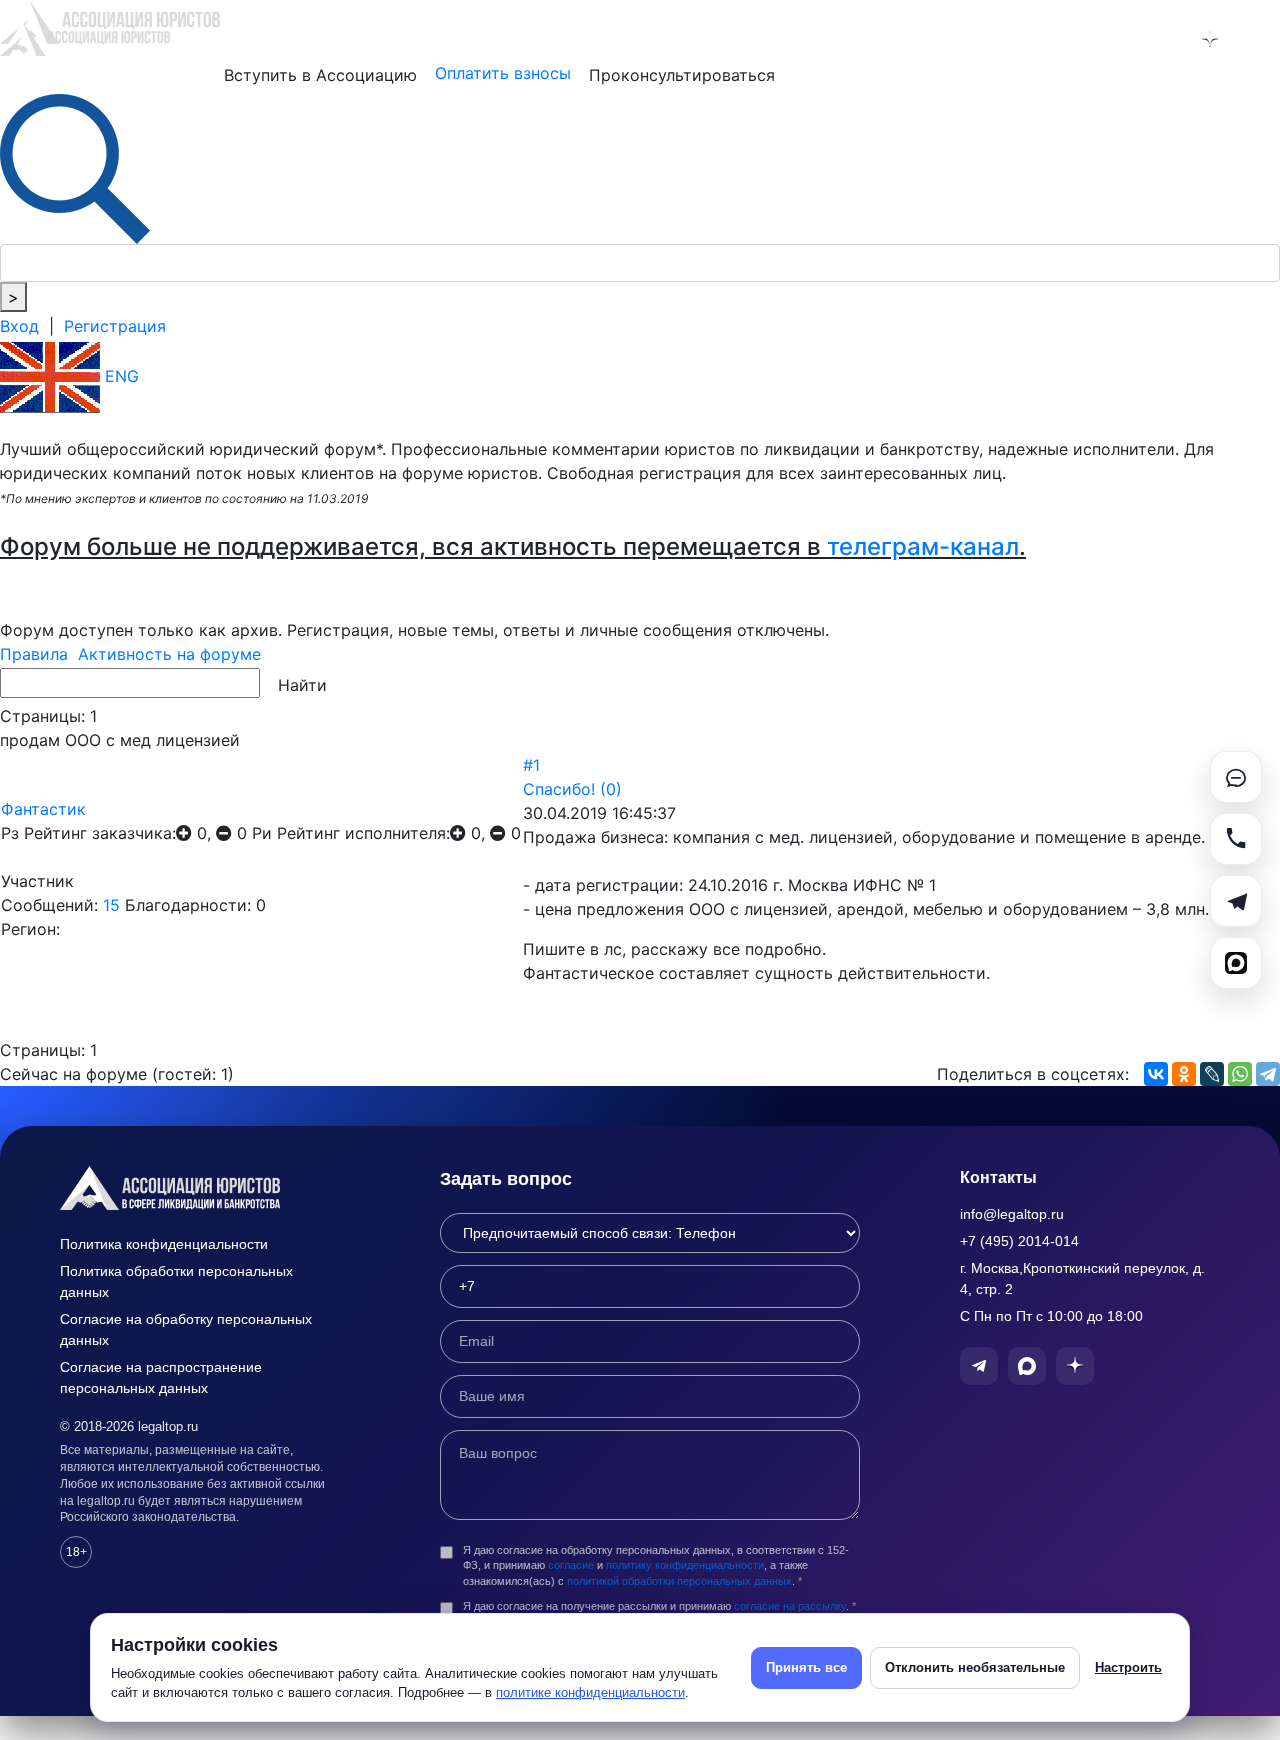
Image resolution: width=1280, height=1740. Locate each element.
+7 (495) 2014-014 (1019, 1241)
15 (111, 905)
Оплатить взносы (503, 73)
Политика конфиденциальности (164, 1244)
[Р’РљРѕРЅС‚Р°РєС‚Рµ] (1156, 1074)
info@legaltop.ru (1012, 1214)
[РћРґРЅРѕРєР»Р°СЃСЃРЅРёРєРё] (1184, 1074)
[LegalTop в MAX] (1158, 39)
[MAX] (1236, 963)
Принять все (806, 1667)
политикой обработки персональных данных (679, 1581)
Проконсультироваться (682, 75)
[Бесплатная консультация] (1236, 777)
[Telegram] (1268, 1074)
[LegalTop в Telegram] (1106, 39)
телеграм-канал (923, 546)
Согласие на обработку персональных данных (186, 1329)
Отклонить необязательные (975, 1667)
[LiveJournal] (1212, 1074)
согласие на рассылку (790, 1606)
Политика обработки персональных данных (176, 1281)
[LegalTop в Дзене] (1210, 39)
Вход (19, 326)
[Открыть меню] (1261, 39)
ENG (119, 376)
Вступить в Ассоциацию (320, 75)
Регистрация (115, 326)
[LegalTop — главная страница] (200, 1188)
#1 (531, 765)
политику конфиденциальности (685, 1565)
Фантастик (43, 809)
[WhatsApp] (1240, 1074)
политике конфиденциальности (590, 1692)
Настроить (1128, 1667)
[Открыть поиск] (75, 167)
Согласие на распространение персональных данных (161, 1377)
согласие (571, 1565)
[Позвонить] (1236, 839)
